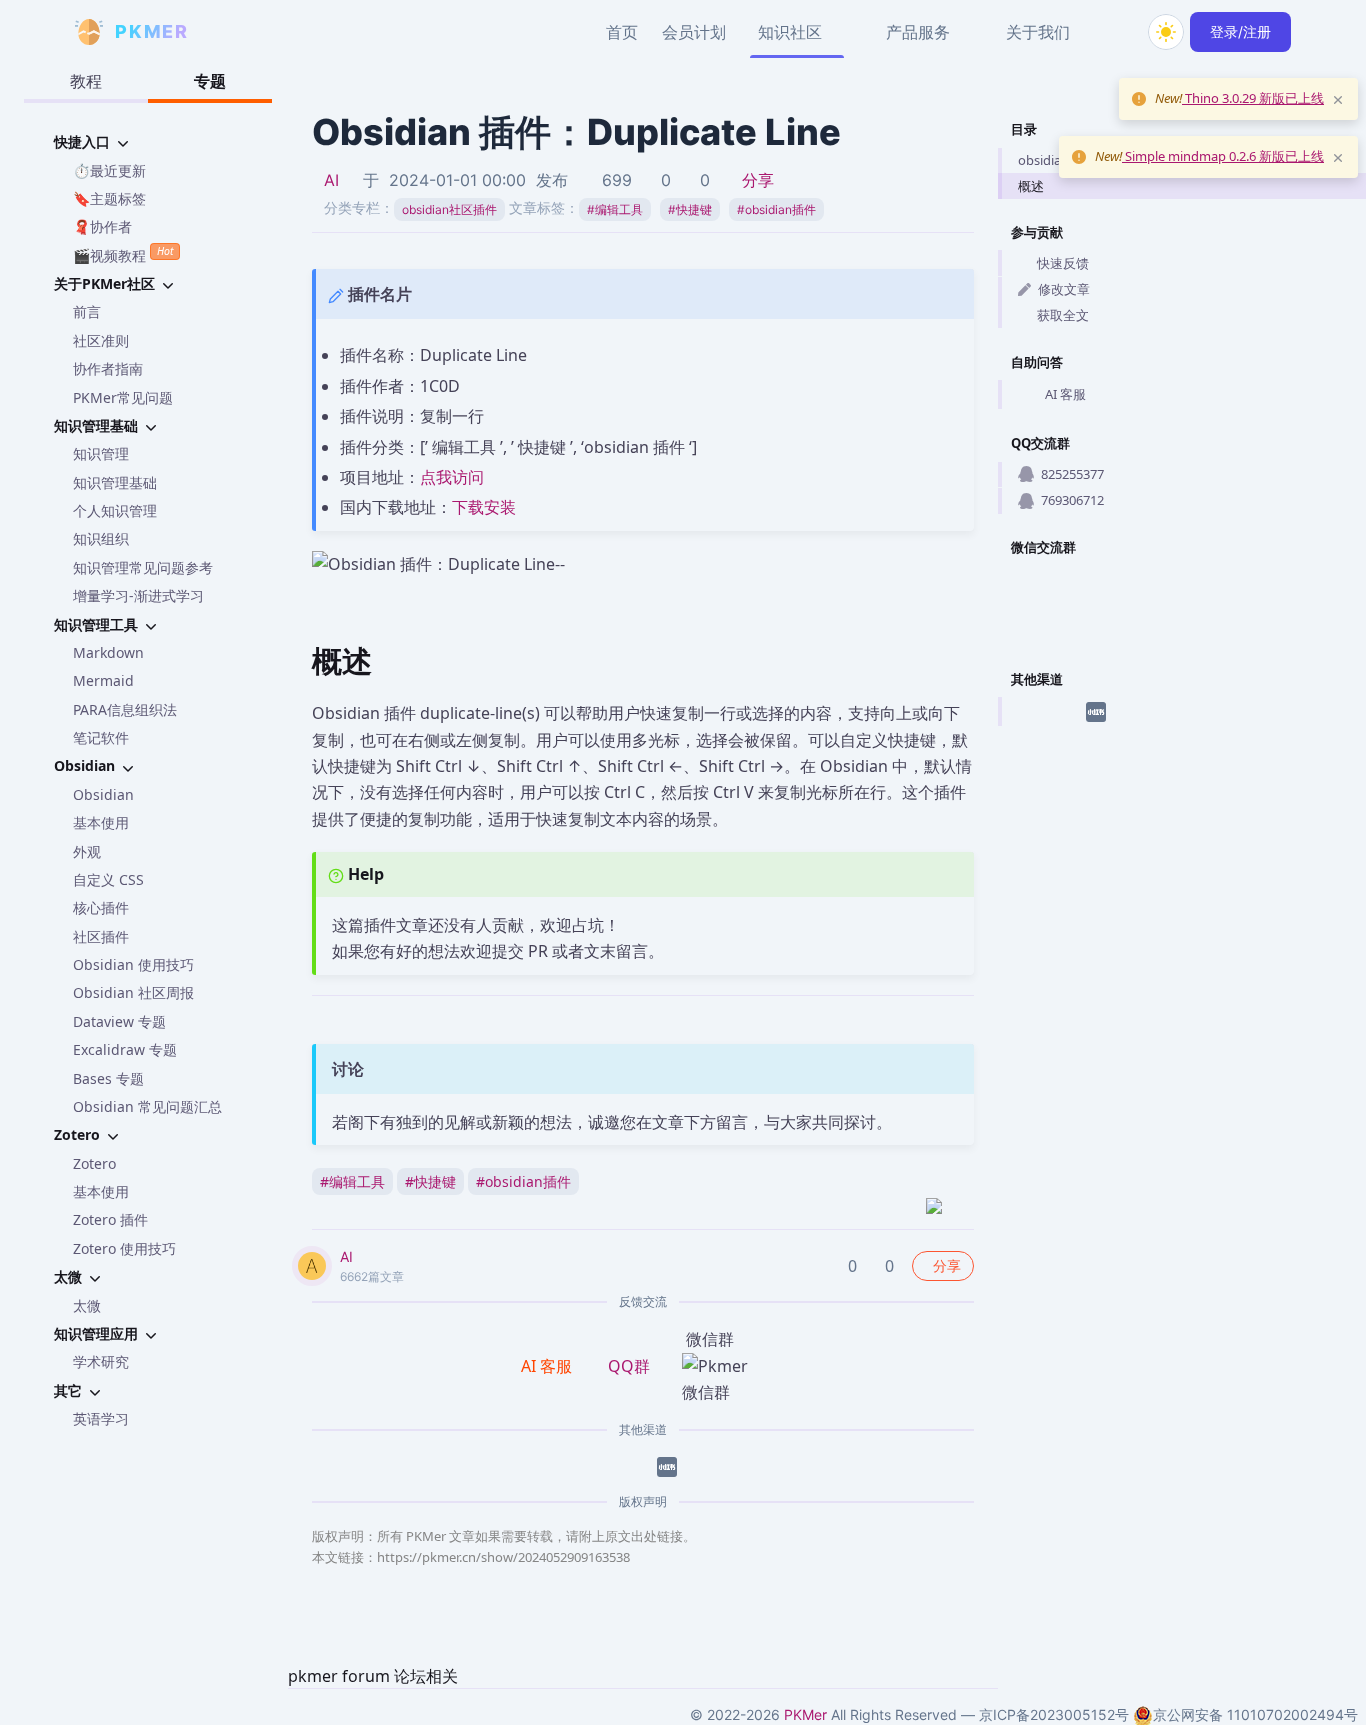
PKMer (805, 1714)
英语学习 (101, 1418)
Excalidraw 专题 (125, 1049)
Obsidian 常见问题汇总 (147, 1106)
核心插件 (101, 907)
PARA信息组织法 (125, 709)
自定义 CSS (108, 879)
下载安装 (484, 507)
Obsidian (103, 794)
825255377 (1072, 474)
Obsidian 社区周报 (133, 992)
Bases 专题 (108, 1078)
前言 (87, 311)
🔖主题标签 (109, 198)
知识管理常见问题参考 (143, 567)
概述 (1031, 186)
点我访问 (452, 477)
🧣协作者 (102, 226)
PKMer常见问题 (123, 397)
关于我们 (1038, 32)
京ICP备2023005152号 (1054, 1714)
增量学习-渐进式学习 (138, 595)
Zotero (94, 1163)
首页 (622, 32)
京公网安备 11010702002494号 (1255, 1714)
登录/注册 (1240, 31)
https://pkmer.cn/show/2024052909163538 (503, 1557)
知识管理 (101, 453)
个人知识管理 (115, 510)
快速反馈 (1063, 263)
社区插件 (101, 936)
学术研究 (101, 1361)
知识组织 (101, 538)
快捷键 (690, 209)
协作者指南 (108, 368)
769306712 (1072, 500)
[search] (1118, 32)
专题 (210, 81)
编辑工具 (615, 209)
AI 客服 (1065, 394)
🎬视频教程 (123, 254)
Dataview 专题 (119, 1021)
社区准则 (101, 340)
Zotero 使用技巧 (124, 1248)
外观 (87, 851)
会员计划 (694, 32)
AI (331, 180)
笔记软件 (101, 737)
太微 (87, 1305)
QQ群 (629, 1366)
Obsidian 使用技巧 (133, 964)
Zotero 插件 (110, 1219)
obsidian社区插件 (449, 209)
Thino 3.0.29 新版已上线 (1253, 98)
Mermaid (103, 680)
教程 (86, 81)
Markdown (108, 652)
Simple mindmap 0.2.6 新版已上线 (1223, 156)
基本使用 (101, 822)
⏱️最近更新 (109, 170)
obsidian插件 (776, 209)
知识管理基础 (115, 482)
